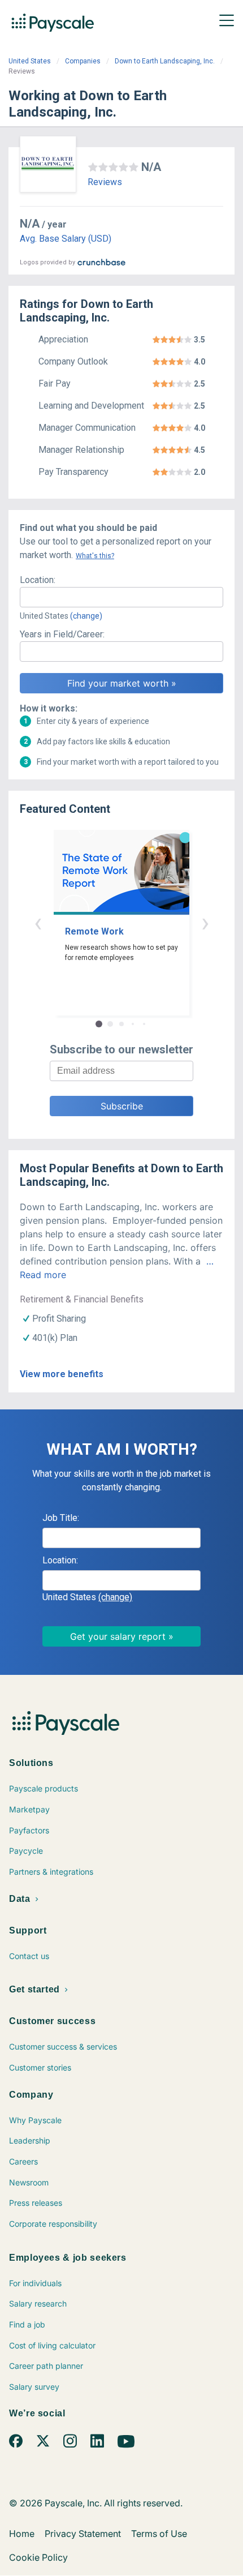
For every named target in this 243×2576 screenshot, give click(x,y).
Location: (38, 580)
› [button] (205, 922)
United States (30, 61)
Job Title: (61, 1518)
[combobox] (121, 597)
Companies (83, 61)
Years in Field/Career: (62, 634)
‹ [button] (38, 922)
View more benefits (62, 1374)
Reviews (105, 182)
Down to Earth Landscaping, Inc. (165, 61)
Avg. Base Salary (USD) (66, 239)
